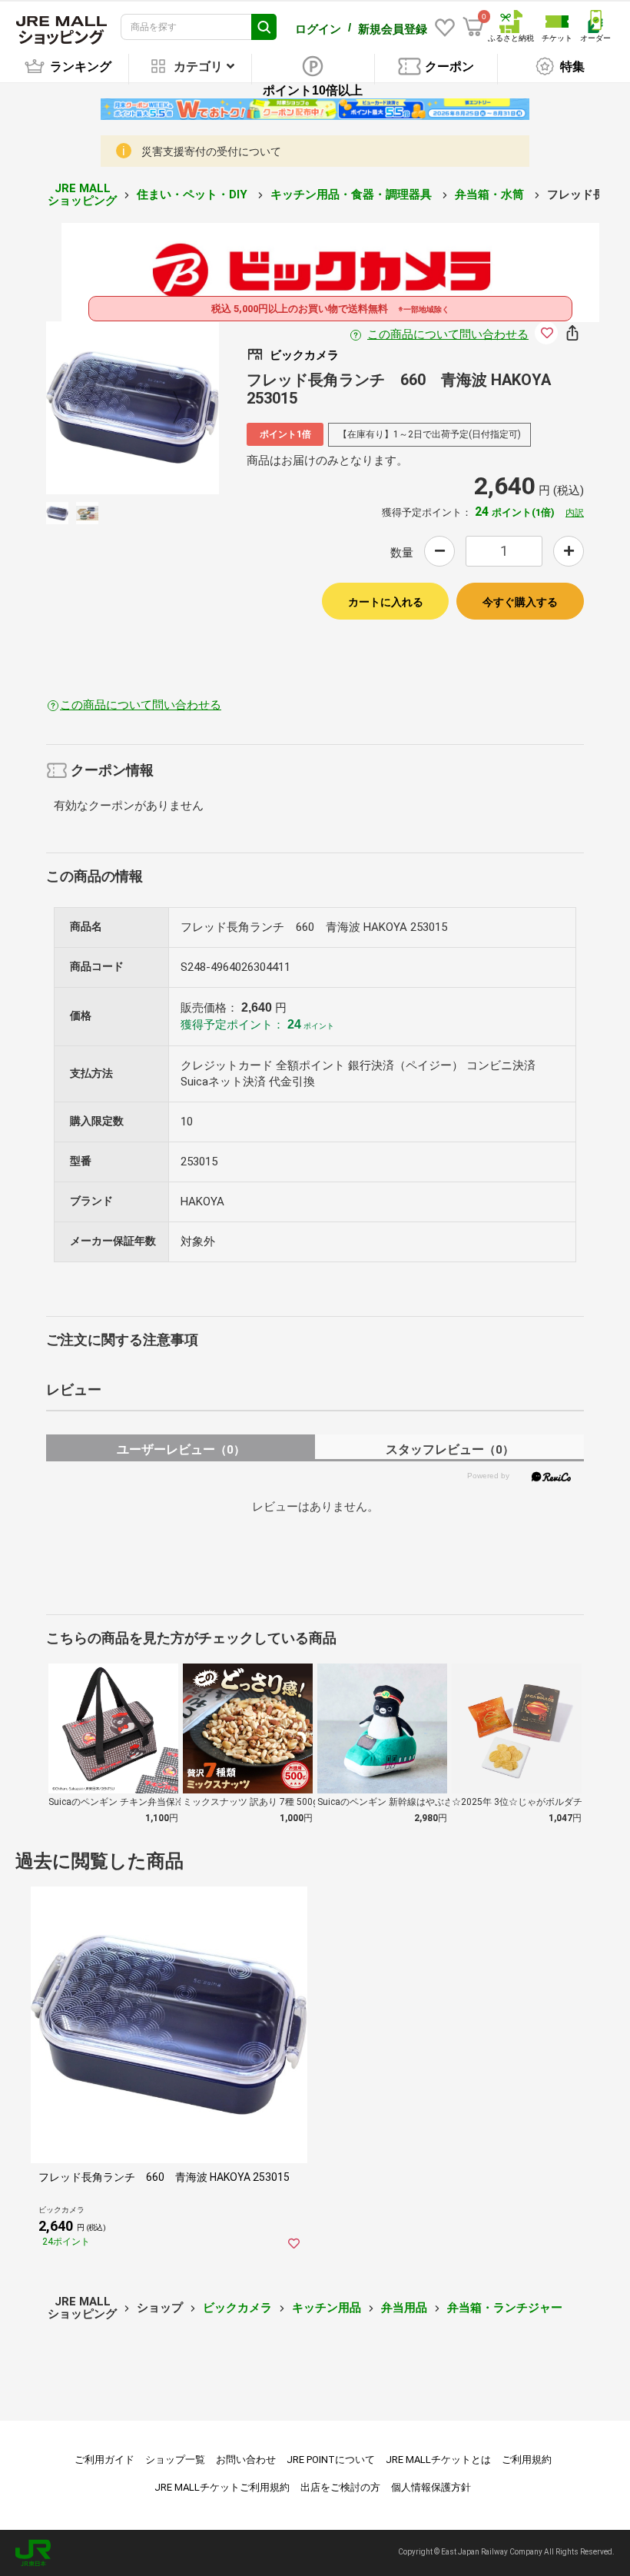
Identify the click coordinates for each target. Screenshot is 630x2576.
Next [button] (168, 408)
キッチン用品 (327, 2308)
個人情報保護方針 (431, 2487)
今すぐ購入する (520, 602)
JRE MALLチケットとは (438, 2460)
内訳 (575, 513)
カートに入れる (386, 602)
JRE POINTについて (331, 2460)
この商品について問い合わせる (448, 334)
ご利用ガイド (104, 2460)
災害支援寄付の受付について (211, 151)
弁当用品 (404, 2308)
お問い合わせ (246, 2460)
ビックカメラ (237, 2308)
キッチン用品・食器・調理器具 (353, 194)
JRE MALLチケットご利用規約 (222, 2487)
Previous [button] (97, 408)
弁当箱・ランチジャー (505, 2308)
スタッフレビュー (450, 1449)
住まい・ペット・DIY (194, 194)
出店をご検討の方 (340, 2487)
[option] (133, 408)
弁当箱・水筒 (491, 194)
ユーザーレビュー (181, 1449)
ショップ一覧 (175, 2460)
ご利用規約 (527, 2460)
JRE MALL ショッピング (82, 195)
